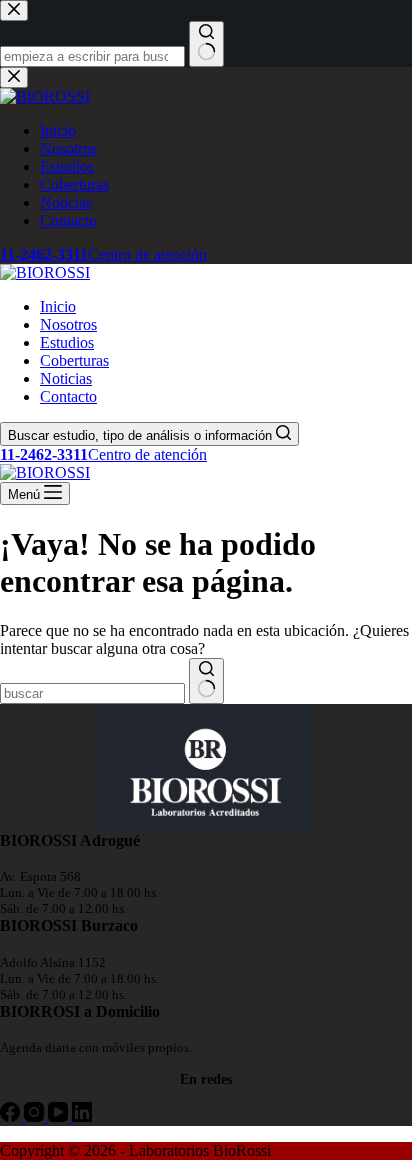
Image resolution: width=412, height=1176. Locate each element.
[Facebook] (12, 1116)
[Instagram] (36, 1116)
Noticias (66, 378)
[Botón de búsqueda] (206, 681)
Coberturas (74, 360)
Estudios (67, 342)
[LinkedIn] (82, 1116)
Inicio (58, 306)
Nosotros (68, 324)
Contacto (68, 396)
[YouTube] (60, 1116)
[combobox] (92, 693)
